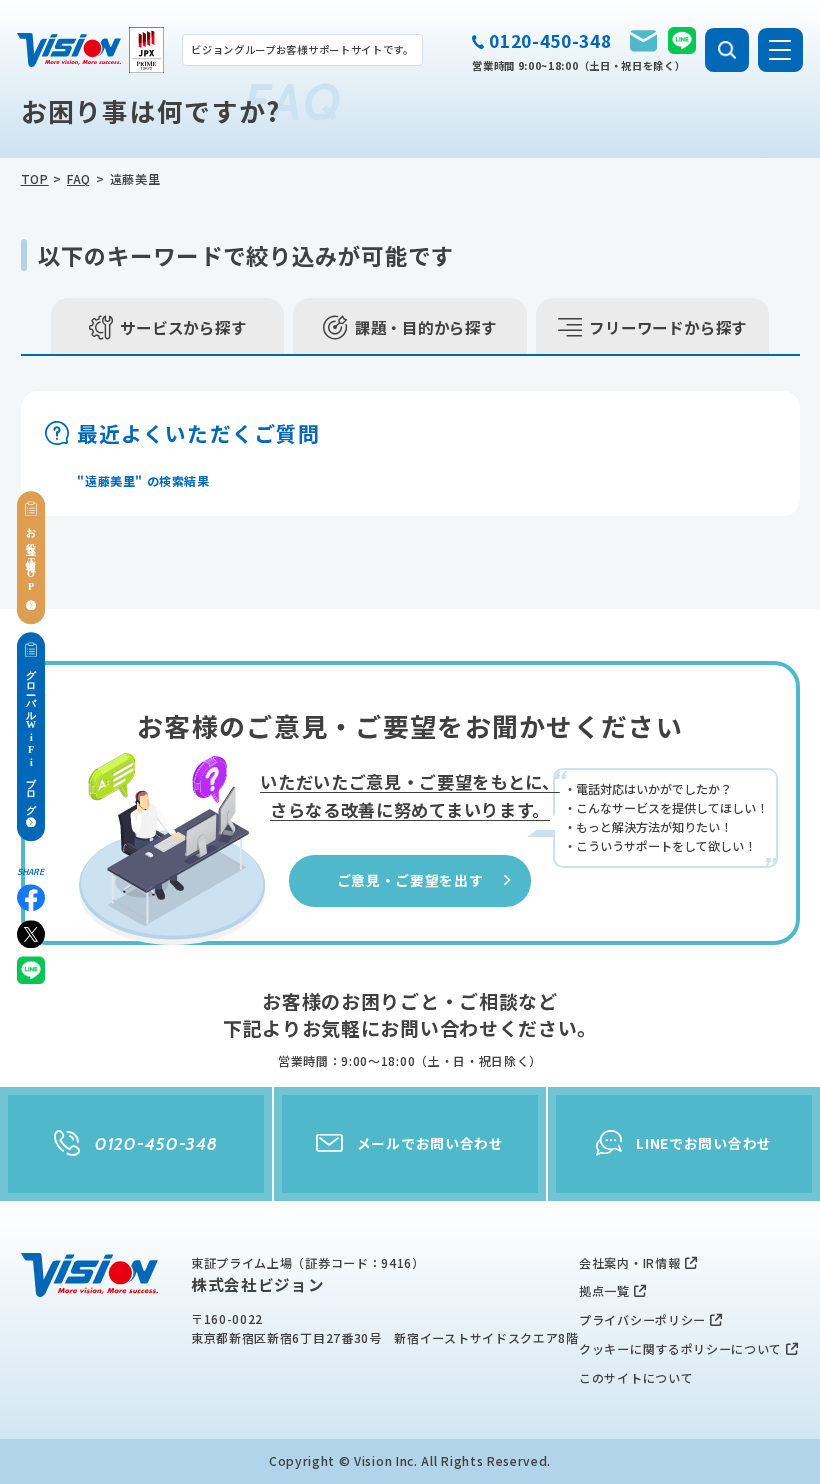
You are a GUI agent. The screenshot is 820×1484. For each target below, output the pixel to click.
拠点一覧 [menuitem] (604, 1290)
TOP (35, 178)
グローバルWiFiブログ (31, 736)
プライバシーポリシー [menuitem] (642, 1319)
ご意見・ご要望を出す (410, 880)
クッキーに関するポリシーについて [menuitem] (680, 1348)
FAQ (79, 178)
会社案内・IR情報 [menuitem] (629, 1262)
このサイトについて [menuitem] (636, 1377)
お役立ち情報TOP (31, 557)
